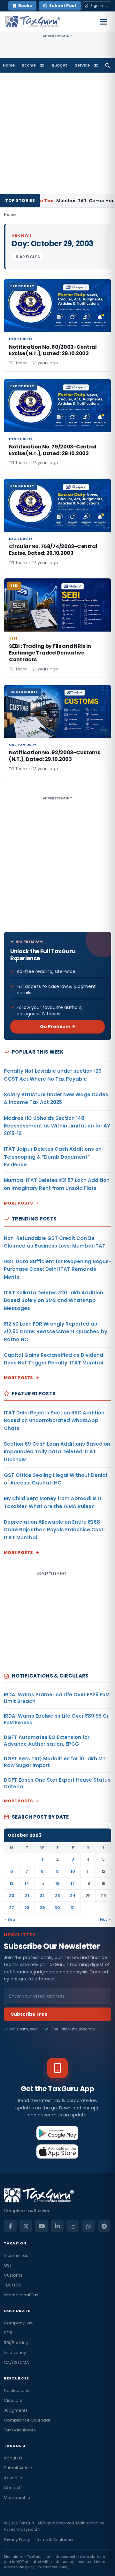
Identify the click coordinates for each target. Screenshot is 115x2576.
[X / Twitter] (26, 2226)
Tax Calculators (20, 2430)
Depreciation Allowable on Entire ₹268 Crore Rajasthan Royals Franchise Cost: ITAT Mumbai (54, 1530)
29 (42, 1908)
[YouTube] (42, 2226)
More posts (19, 1203)
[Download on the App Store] (58, 2151)
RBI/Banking (16, 2343)
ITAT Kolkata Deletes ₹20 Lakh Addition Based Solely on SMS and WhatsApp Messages (54, 1300)
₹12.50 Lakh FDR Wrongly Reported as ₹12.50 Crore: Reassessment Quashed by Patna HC (56, 1332)
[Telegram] (104, 2226)
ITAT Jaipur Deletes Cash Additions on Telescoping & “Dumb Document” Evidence (53, 1157)
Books (25, 6)
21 (27, 1896)
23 (57, 1896)
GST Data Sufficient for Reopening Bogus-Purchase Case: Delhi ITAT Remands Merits (57, 1269)
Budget (59, 65)
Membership (17, 2497)
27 (11, 1908)
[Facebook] (10, 2226)
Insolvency (15, 2353)
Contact (12, 2488)
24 (73, 1896)
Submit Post (63, 6)
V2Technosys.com (22, 2529)
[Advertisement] (57, 133)
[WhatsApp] (88, 2226)
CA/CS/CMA (16, 2362)
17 (73, 1883)
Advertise (14, 2478)
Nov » (105, 1919)
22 (42, 1896)
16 (57, 1883)
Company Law (19, 2323)
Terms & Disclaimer (55, 2540)
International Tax (21, 2295)
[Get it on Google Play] (58, 2133)
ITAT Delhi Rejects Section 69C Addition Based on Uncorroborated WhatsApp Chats (54, 1420)
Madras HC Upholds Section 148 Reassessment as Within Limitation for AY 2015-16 (57, 1126)
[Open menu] (103, 22)
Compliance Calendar (27, 2420)
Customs (13, 2275)
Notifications (17, 2390)
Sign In (97, 6)
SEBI (8, 2333)
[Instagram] (73, 2226)
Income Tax (32, 65)
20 (12, 1896)
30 (57, 1908)
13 (12, 1883)
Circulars (13, 2400)
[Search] (107, 65)
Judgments (16, 2410)
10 (73, 1871)
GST (8, 2265)
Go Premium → (58, 1027)
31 (73, 1908)
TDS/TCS (13, 2285)
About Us (13, 2458)
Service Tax (86, 65)
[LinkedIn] (57, 2226)
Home (9, 65)
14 (27, 1883)
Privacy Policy (17, 2540)
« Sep (10, 1919)
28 (27, 1908)
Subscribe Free (29, 2014)
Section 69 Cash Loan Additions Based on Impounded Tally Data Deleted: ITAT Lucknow (57, 1452)
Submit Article (18, 2468)
